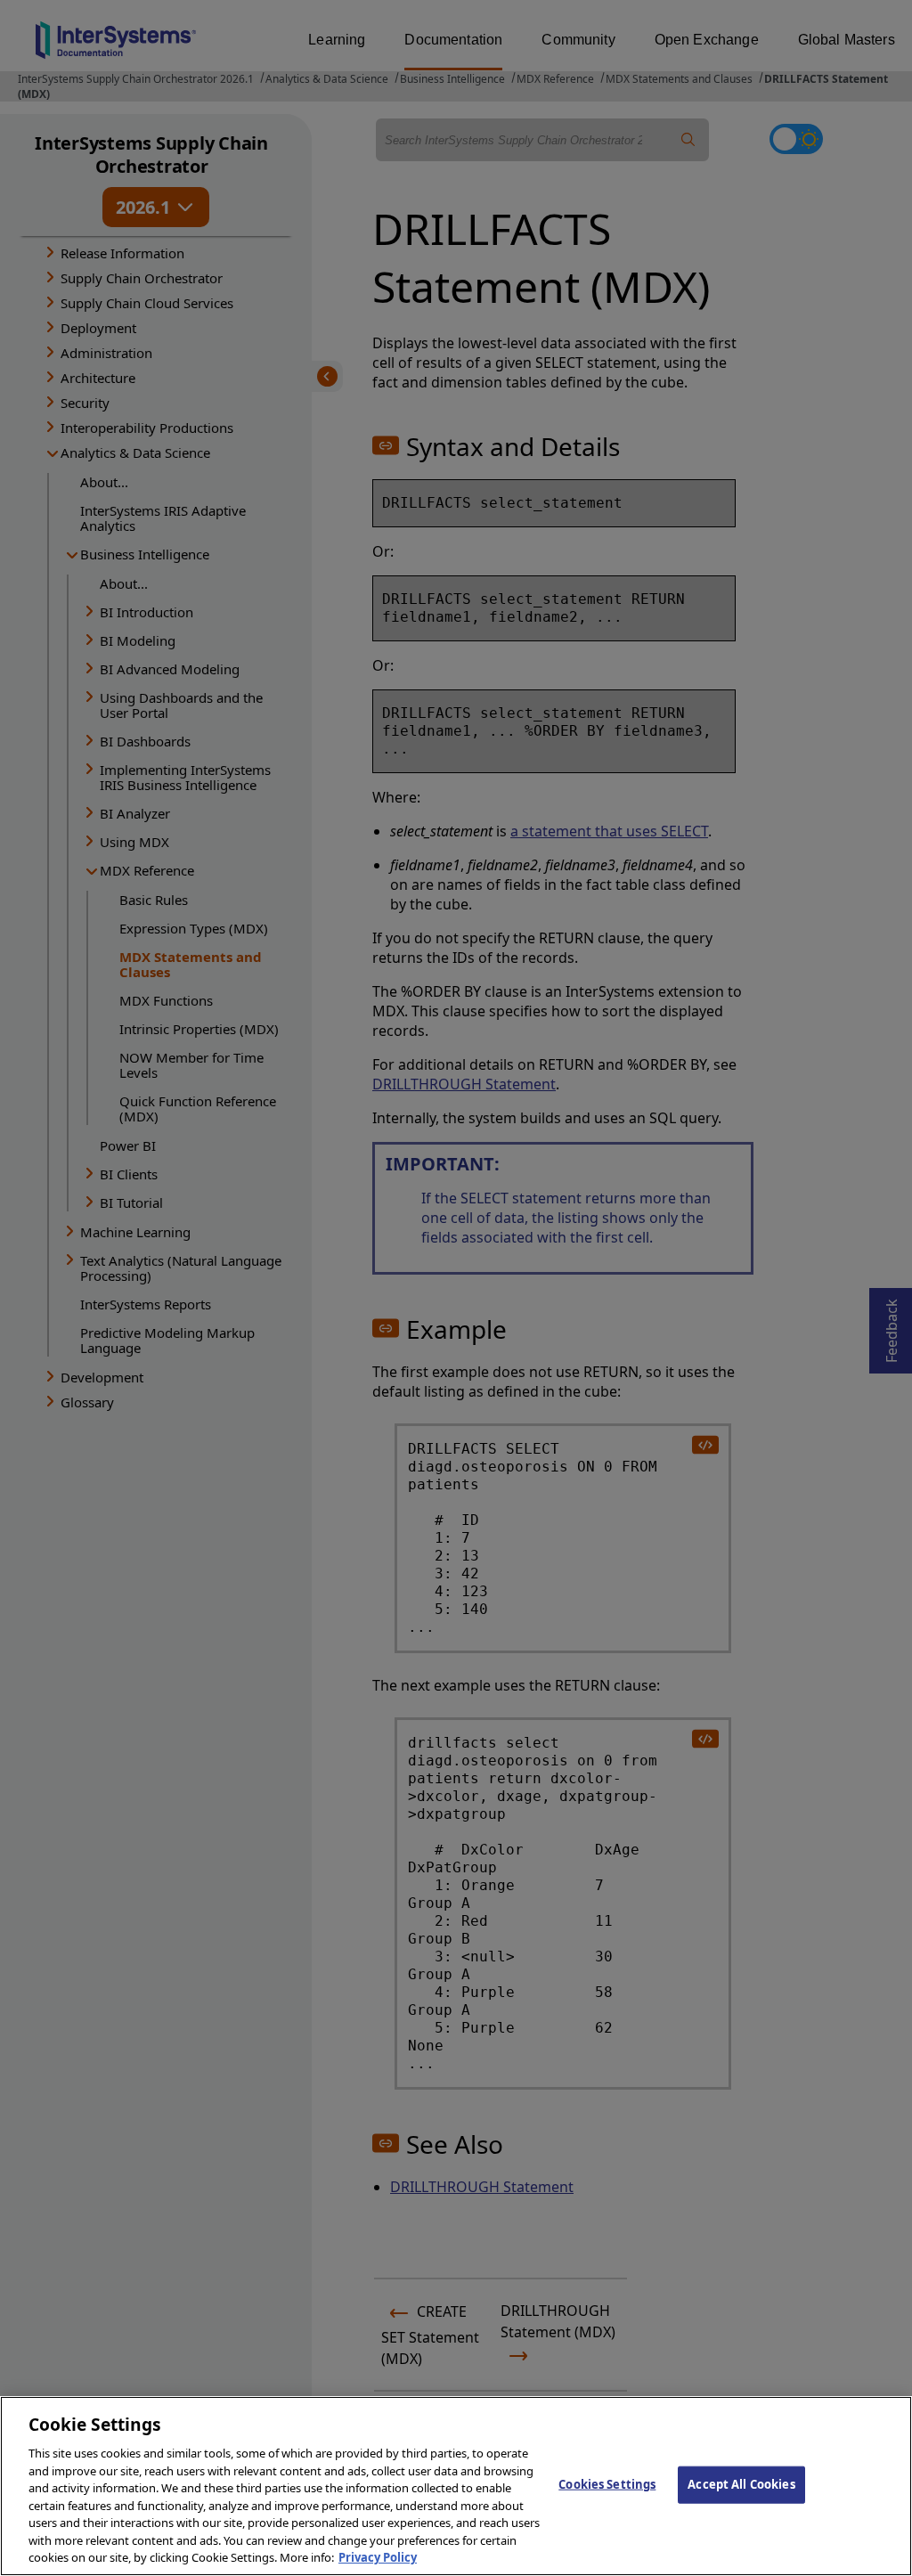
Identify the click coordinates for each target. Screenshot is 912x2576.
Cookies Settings (607, 2484)
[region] (456, 2486)
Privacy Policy (378, 2557)
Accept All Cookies (741, 2484)
